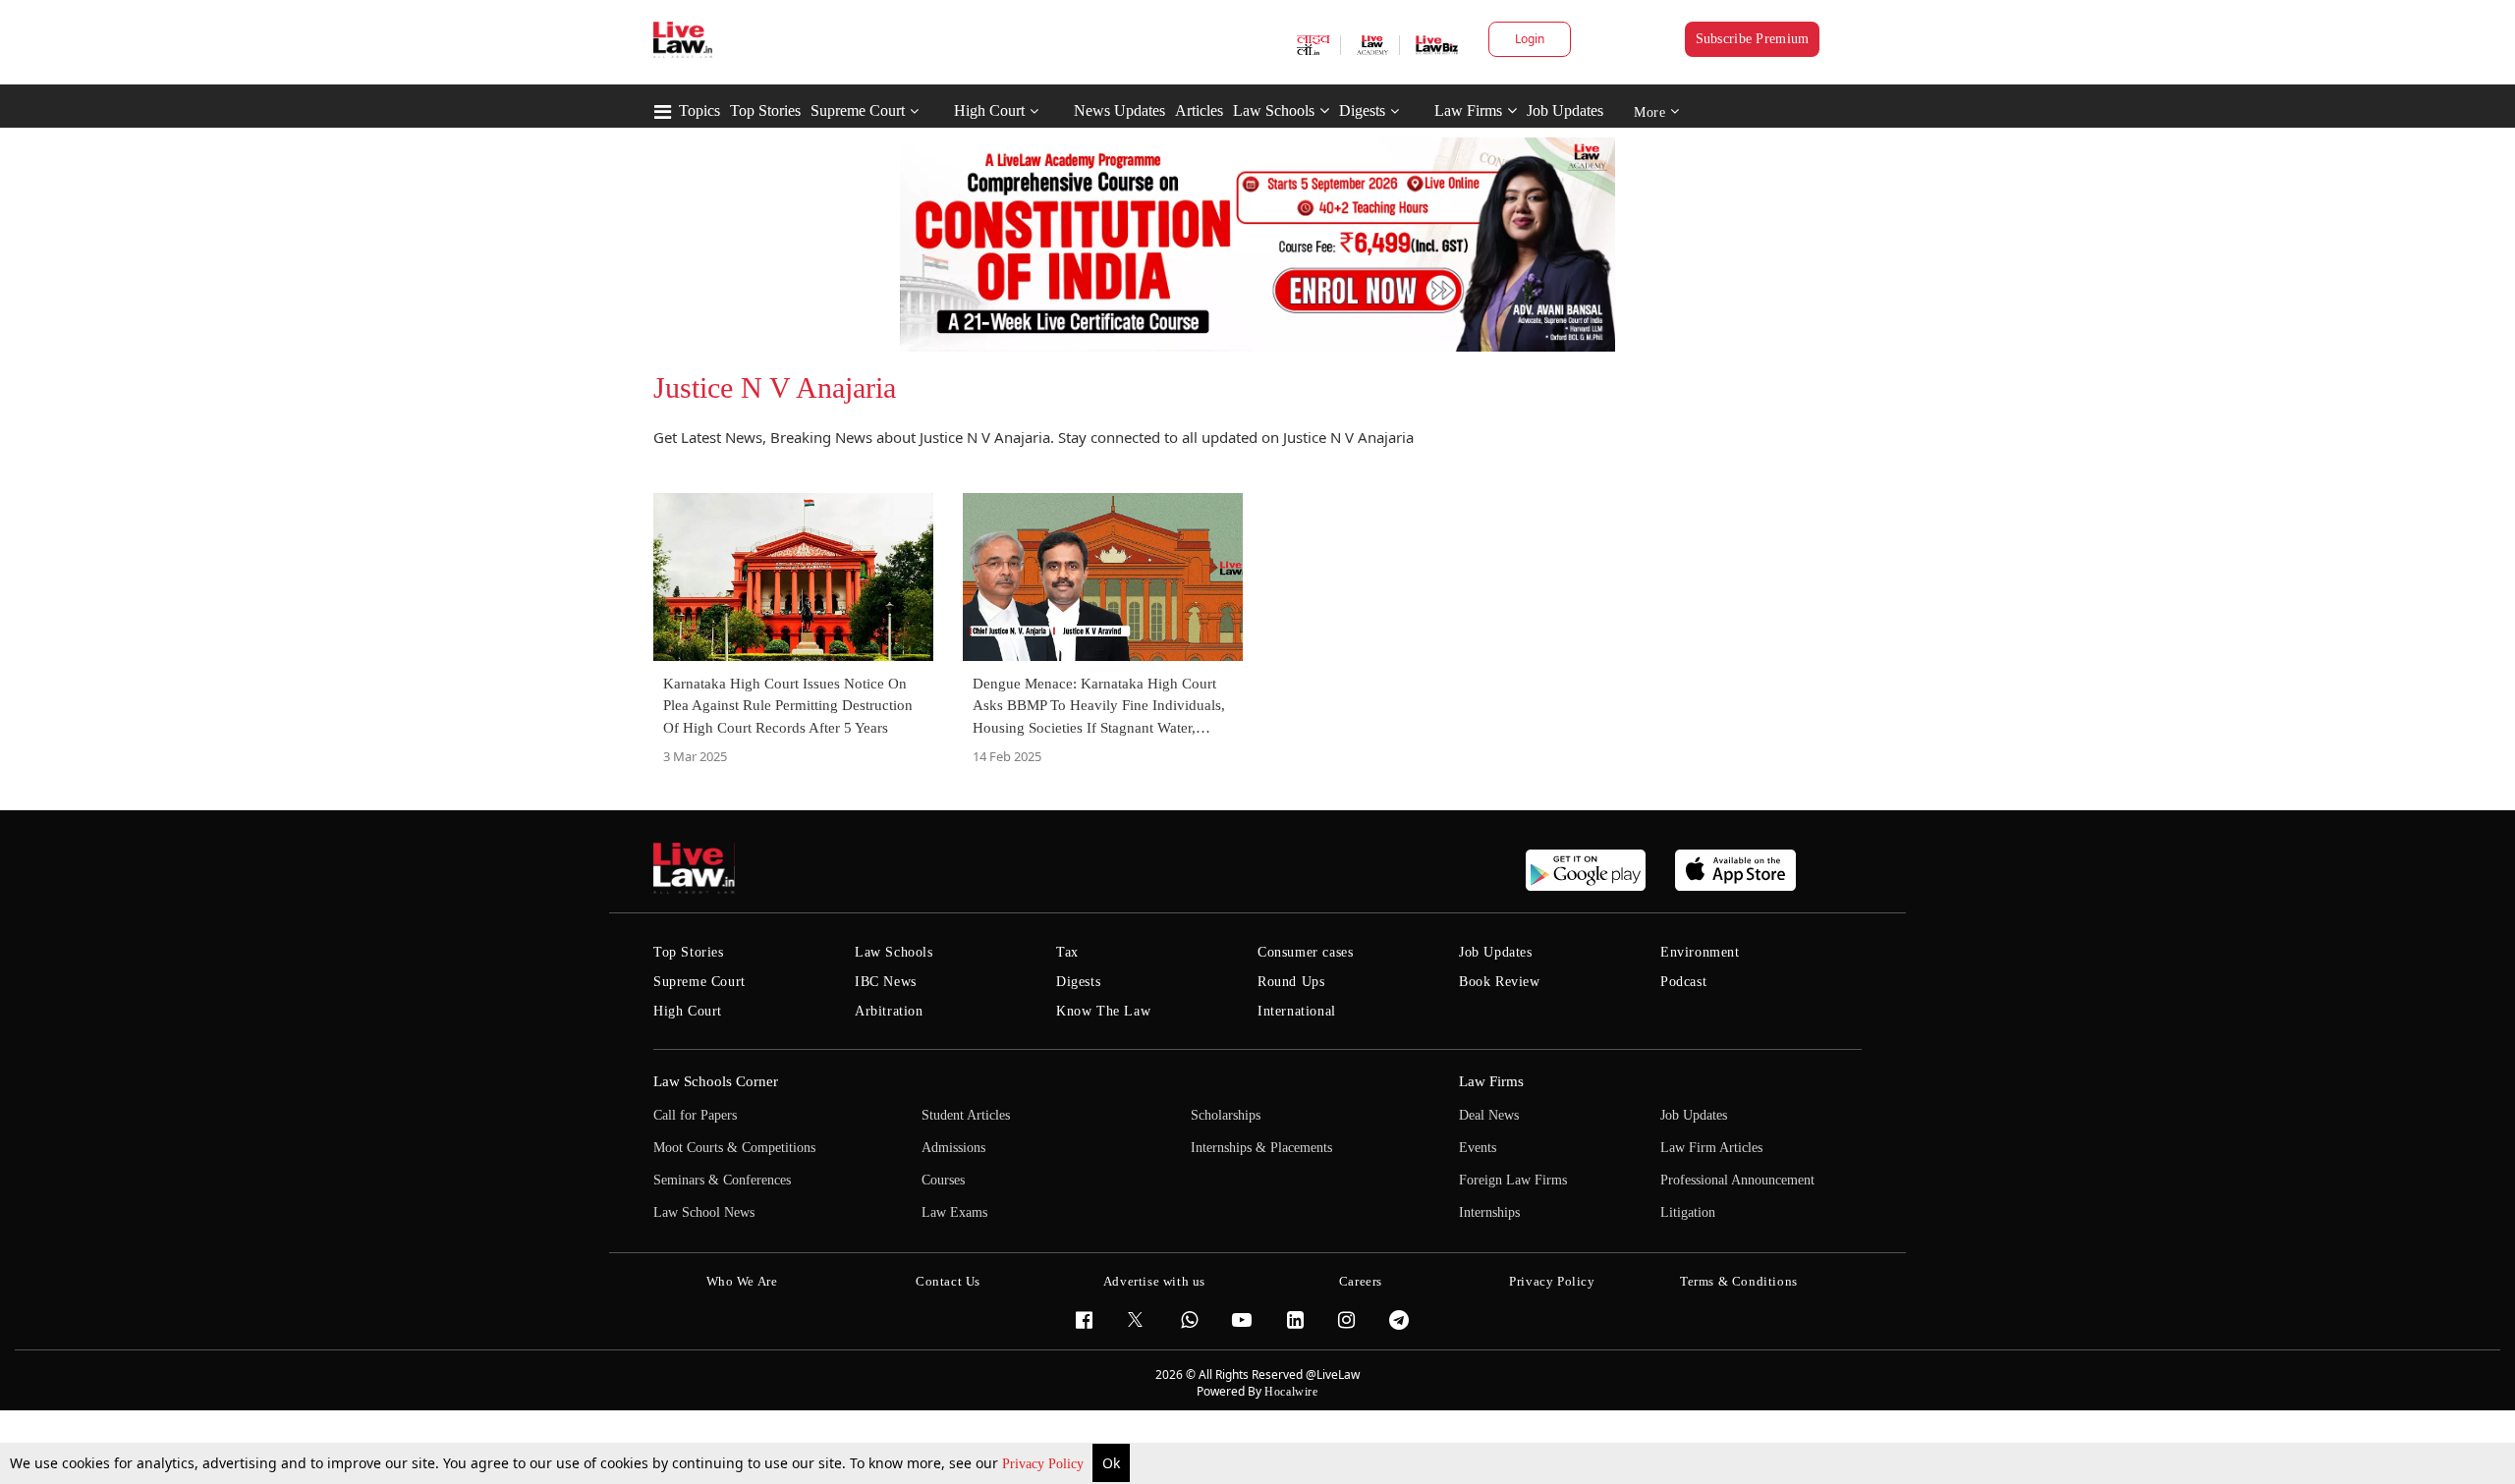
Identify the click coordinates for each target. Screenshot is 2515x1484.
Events (1478, 1148)
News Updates (1119, 110)
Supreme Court (858, 110)
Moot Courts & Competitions (734, 1148)
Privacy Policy (1045, 1464)
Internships (1489, 1212)
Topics (699, 110)
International (1297, 1011)
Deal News (1489, 1115)
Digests (1362, 110)
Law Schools (1274, 110)
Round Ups (1291, 982)
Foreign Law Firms (1513, 1180)
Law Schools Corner (716, 1081)
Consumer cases (1305, 952)
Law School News (704, 1212)
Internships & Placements (1261, 1148)
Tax (1067, 952)
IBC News (886, 982)
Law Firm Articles (1711, 1148)
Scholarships (1226, 1115)
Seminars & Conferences (722, 1180)
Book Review (1500, 982)
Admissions (953, 1148)
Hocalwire (1291, 1392)
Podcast (1683, 982)
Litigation (1688, 1212)
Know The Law (1103, 1011)
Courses (943, 1180)
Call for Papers (695, 1115)
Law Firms (1468, 110)
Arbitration (889, 1011)
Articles (1199, 110)
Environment (1700, 952)
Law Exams (954, 1212)
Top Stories (765, 110)
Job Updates (1565, 110)
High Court (989, 110)
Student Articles (966, 1115)
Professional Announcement (1737, 1180)
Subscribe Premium (1753, 39)
